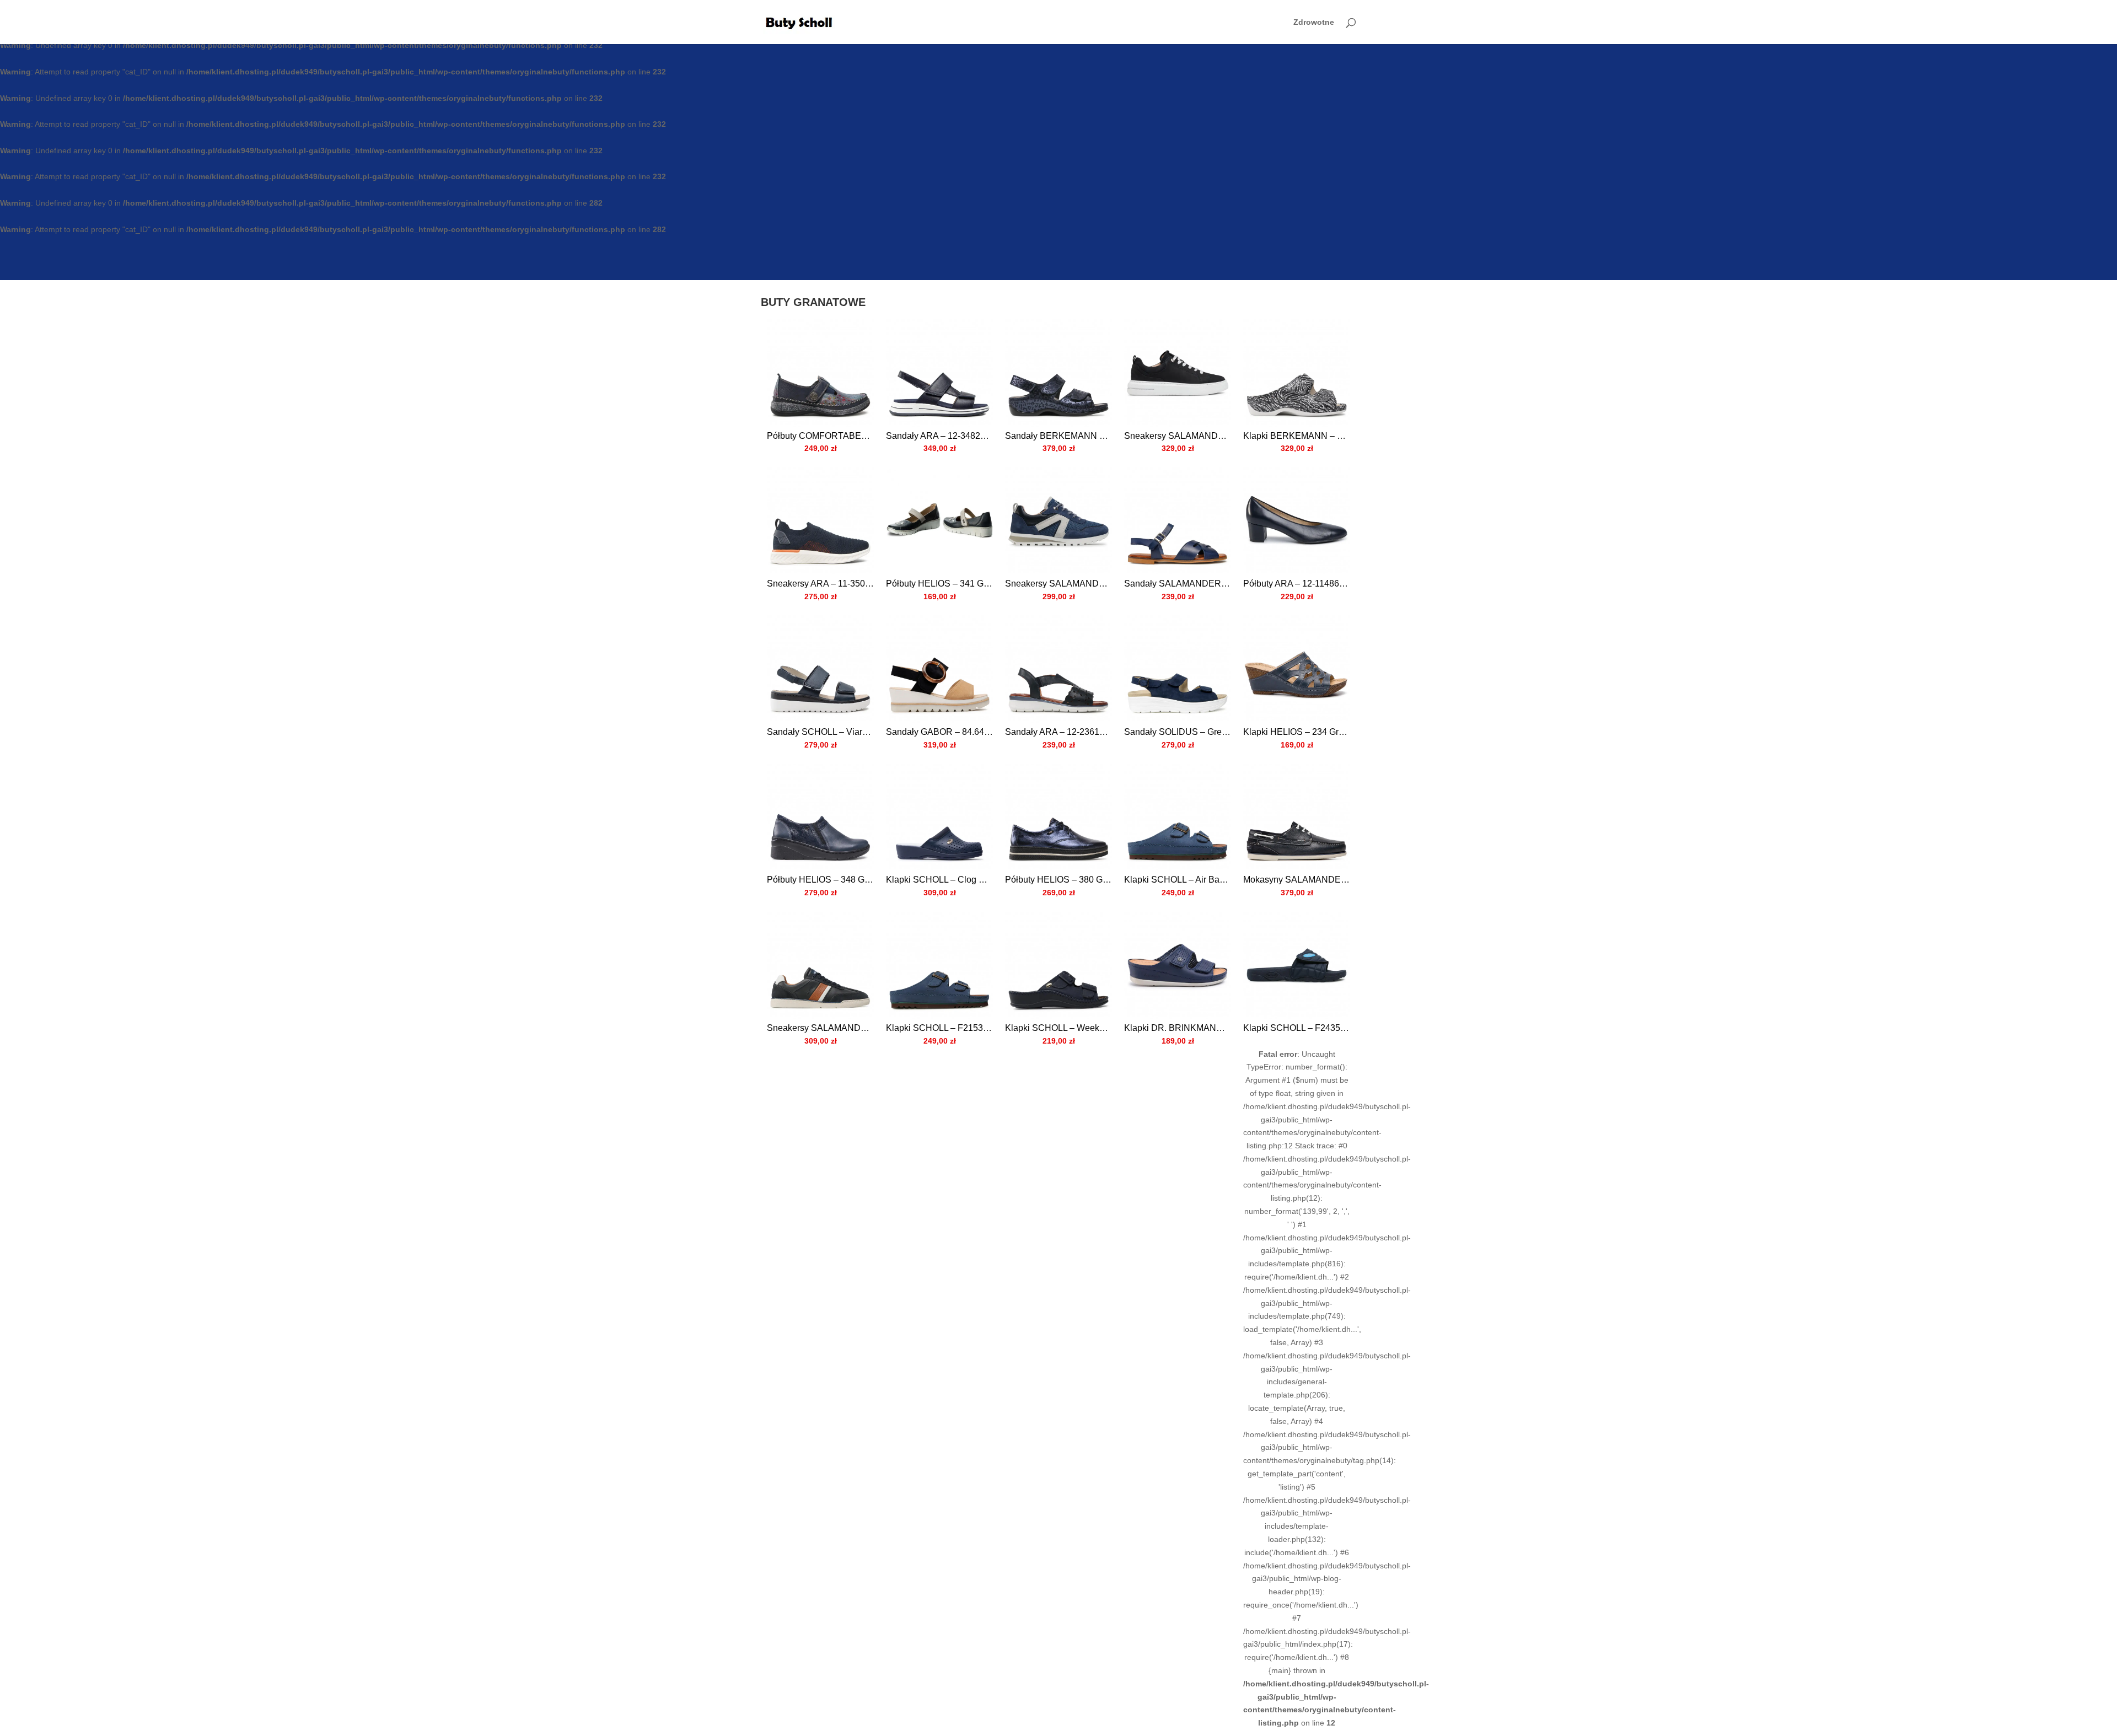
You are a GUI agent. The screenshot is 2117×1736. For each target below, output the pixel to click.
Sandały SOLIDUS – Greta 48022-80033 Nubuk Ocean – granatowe (1178, 732)
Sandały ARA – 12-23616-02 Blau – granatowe (1058, 732)
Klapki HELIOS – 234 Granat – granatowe (1297, 732)
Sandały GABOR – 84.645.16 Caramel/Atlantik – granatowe (939, 732)
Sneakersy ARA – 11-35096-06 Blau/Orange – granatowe (820, 584)
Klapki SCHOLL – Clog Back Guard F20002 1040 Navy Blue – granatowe (939, 880)
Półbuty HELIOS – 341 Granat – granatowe (939, 584)
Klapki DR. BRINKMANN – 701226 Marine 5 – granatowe (1178, 1028)
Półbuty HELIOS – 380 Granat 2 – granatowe (1058, 880)
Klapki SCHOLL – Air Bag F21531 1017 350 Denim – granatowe (1178, 880)
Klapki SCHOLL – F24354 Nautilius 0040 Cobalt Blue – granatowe (1297, 1028)
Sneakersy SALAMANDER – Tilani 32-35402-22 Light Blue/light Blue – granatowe (1058, 584)
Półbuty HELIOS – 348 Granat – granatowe (820, 880)
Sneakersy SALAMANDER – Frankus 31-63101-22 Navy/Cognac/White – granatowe (820, 1028)
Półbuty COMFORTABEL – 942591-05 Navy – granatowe (820, 436)
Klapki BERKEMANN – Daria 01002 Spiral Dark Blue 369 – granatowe (1297, 436)
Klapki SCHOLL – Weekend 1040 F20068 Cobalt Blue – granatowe (1058, 1028)
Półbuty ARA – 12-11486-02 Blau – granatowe (1297, 584)
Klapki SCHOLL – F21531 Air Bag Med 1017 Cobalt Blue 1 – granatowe (939, 1028)
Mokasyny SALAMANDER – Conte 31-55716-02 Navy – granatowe (1297, 880)
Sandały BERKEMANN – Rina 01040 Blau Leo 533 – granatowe (1058, 436)
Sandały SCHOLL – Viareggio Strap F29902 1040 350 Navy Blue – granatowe (820, 732)
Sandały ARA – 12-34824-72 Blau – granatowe (939, 436)
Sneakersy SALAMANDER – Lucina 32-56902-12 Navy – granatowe (1178, 436)
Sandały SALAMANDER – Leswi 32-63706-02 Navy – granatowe (1178, 584)
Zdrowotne (1314, 22)
